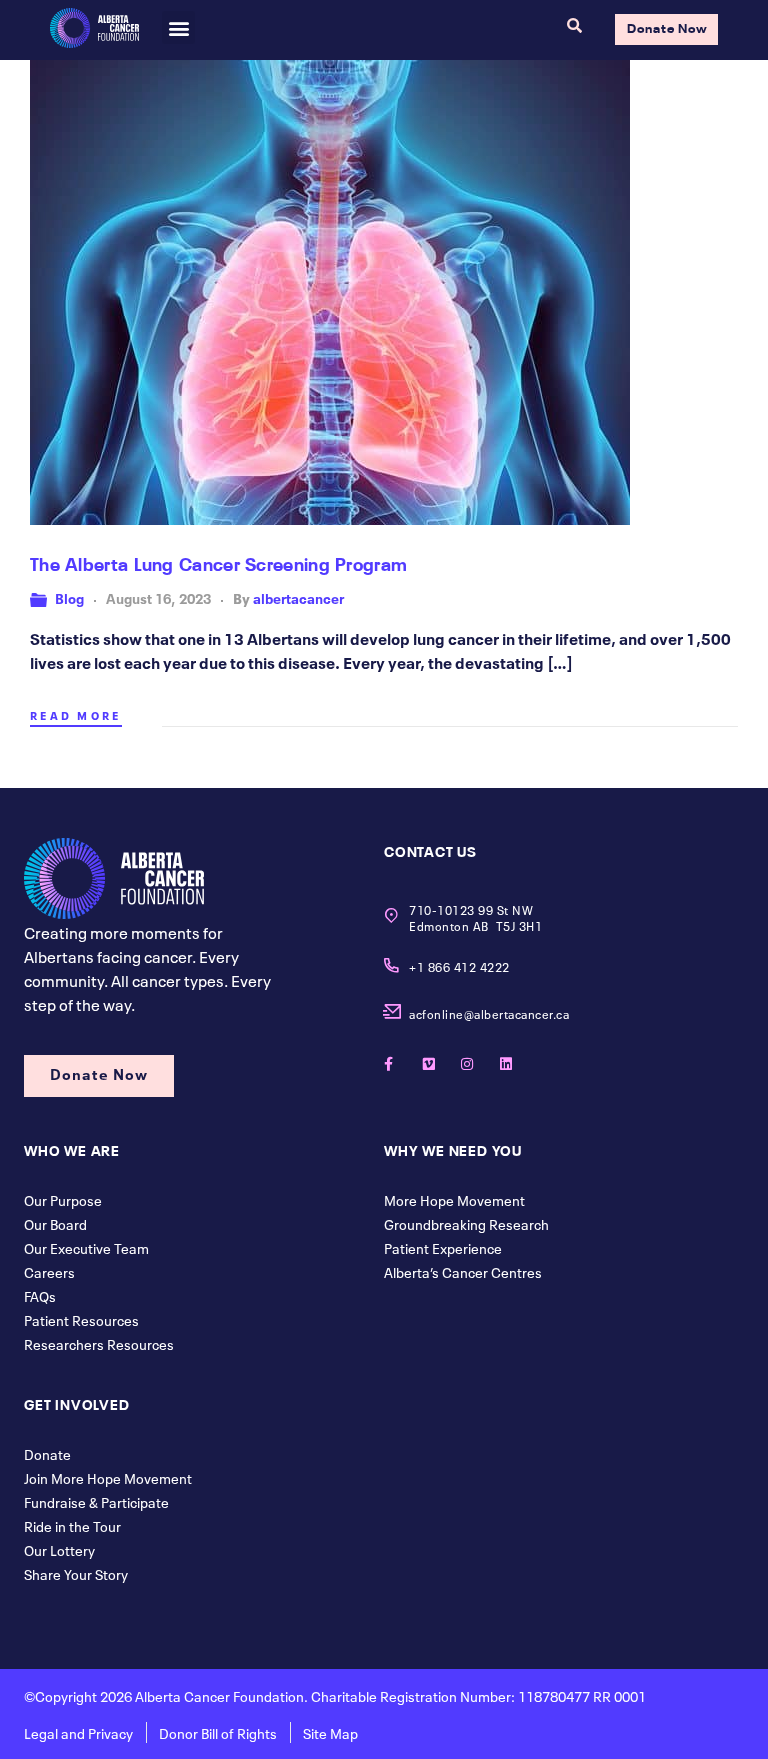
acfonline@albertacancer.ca (489, 1013)
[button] (178, 27)
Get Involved (77, 1403)
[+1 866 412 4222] (391, 965)
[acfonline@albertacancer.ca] (391, 1011)
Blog (69, 597)
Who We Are (72, 1149)
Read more (76, 715)
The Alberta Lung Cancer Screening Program (218, 562)
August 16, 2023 (158, 597)
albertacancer (298, 597)
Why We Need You (453, 1149)
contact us (430, 850)
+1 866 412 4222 (459, 966)
